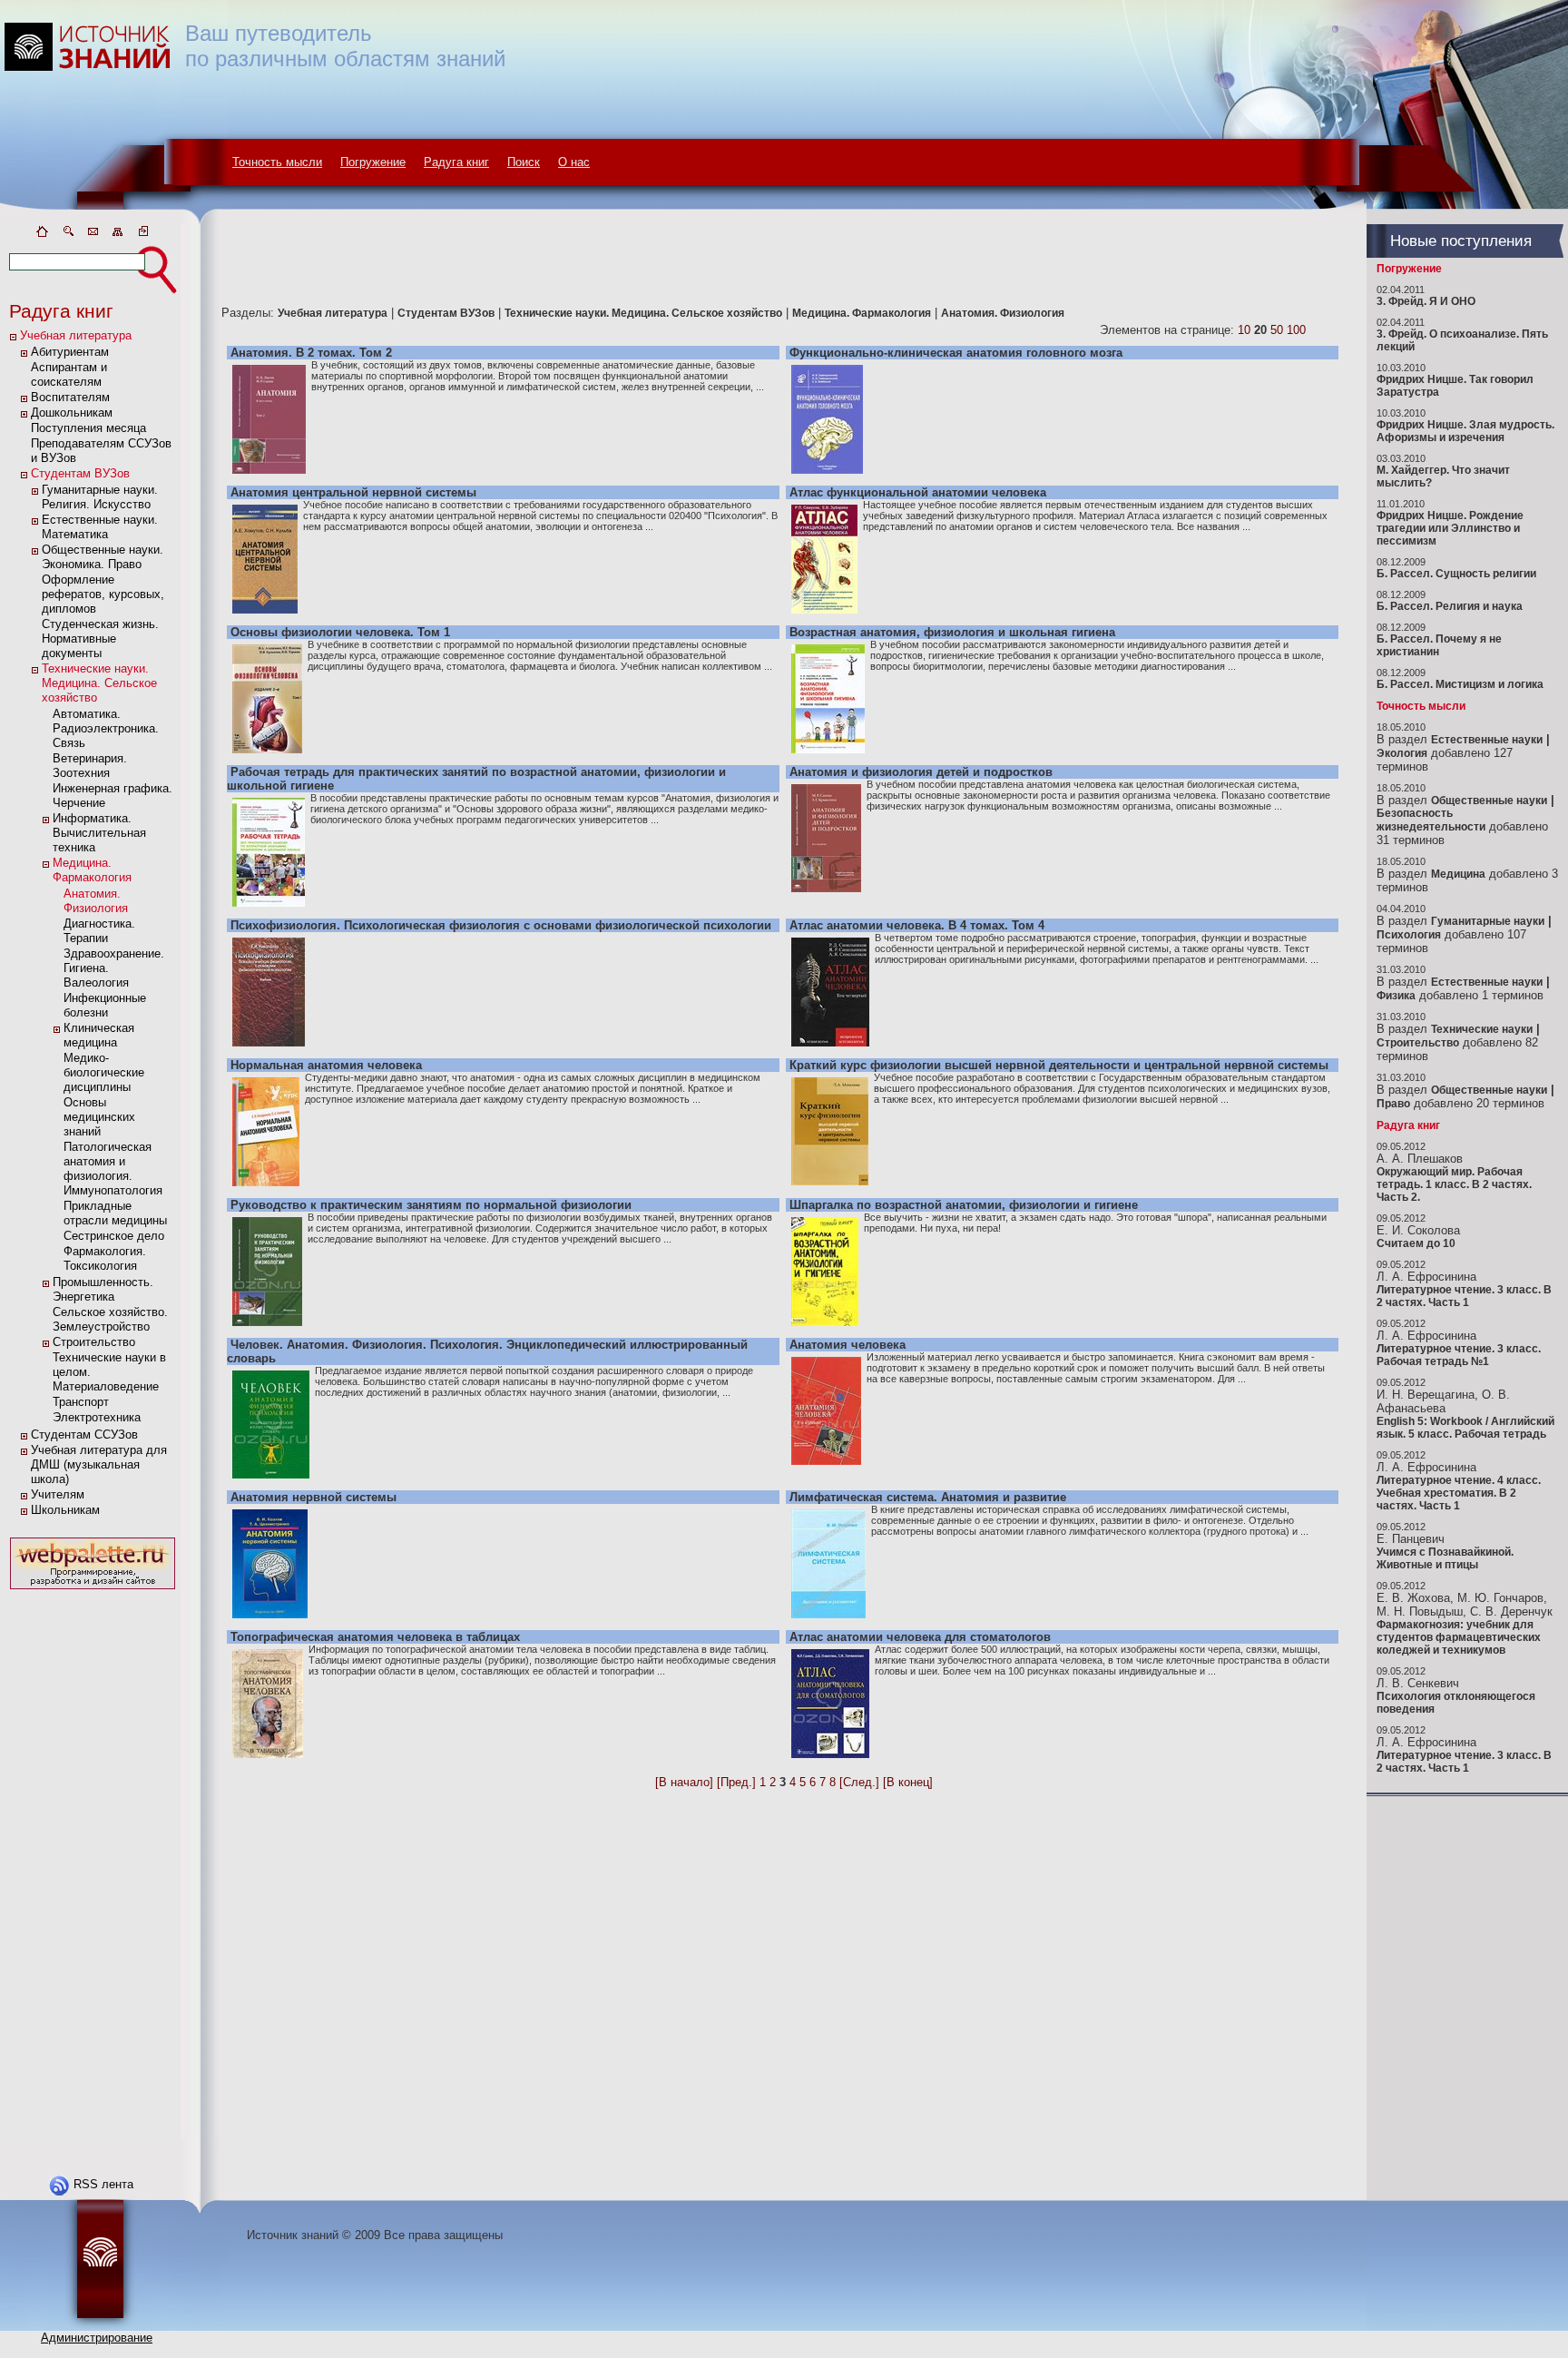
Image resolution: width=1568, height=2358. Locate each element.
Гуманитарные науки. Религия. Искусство (100, 497)
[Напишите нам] (93, 235)
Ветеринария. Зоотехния (90, 766)
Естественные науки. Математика (100, 527)
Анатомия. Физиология (96, 901)
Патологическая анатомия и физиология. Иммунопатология (113, 1169)
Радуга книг (456, 162)
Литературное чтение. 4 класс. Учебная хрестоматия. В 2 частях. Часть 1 (1459, 1493)
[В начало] (684, 1782)
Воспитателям (70, 397)
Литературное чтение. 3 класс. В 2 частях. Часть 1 (1464, 1296)
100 (1296, 330)
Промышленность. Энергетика (103, 1289)
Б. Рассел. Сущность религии (1456, 574)
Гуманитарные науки (1488, 921)
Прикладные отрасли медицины (115, 1213)
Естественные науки (1487, 740)
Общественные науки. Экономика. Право (103, 557)
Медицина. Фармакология (92, 870)
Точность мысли (277, 162)
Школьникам (65, 1510)
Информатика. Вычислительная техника (99, 833)
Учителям (58, 1494)
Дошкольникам (72, 413)
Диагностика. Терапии (99, 931)
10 (1244, 330)
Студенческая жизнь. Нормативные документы (100, 639)
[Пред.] (736, 1782)
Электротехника (97, 1417)
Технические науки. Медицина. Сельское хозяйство (99, 683)
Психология (1409, 935)
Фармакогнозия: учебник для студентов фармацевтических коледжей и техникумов (1459, 1637)
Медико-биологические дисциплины (104, 1072)
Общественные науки (1489, 801)
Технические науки (1482, 1029)
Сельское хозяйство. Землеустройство (110, 1319)
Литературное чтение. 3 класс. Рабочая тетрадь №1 (1459, 1355)
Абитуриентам (70, 352)
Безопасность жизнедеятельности (1431, 820)
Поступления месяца (88, 428)
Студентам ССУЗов (84, 1434)
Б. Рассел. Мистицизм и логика (1460, 684)
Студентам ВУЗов (80, 473)
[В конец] (908, 1782)
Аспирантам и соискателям (69, 374)
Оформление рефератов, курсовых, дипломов (103, 594)
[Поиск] (67, 235)
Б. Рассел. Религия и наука (1450, 606)
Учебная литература (76, 335)
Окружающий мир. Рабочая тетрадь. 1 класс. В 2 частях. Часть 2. (1454, 1184)
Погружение (373, 162)
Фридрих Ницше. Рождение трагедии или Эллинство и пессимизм (1450, 528)
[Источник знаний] (114, 220)
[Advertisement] (93, 1866)
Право (1393, 1104)
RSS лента (103, 2184)
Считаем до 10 (1416, 1243)
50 (1277, 330)
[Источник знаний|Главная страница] (42, 235)
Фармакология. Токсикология (105, 1258)
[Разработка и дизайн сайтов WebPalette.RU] (93, 1590)
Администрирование (97, 2338)
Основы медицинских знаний (99, 1117)
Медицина (1458, 874)
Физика (1396, 996)
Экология (1402, 753)
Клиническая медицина (99, 1035)
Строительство (94, 1342)
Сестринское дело (114, 1236)
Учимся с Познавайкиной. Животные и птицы (1445, 1558)
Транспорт (81, 1402)
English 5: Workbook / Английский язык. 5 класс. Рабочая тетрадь (1465, 1428)
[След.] (859, 1782)
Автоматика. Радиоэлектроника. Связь (106, 728)
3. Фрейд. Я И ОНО (1426, 301)
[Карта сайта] (118, 235)
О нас (574, 162)
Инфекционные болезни (105, 1005)
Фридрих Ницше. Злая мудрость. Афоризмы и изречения (1465, 431)
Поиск (524, 162)
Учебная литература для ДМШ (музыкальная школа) (99, 1464)
